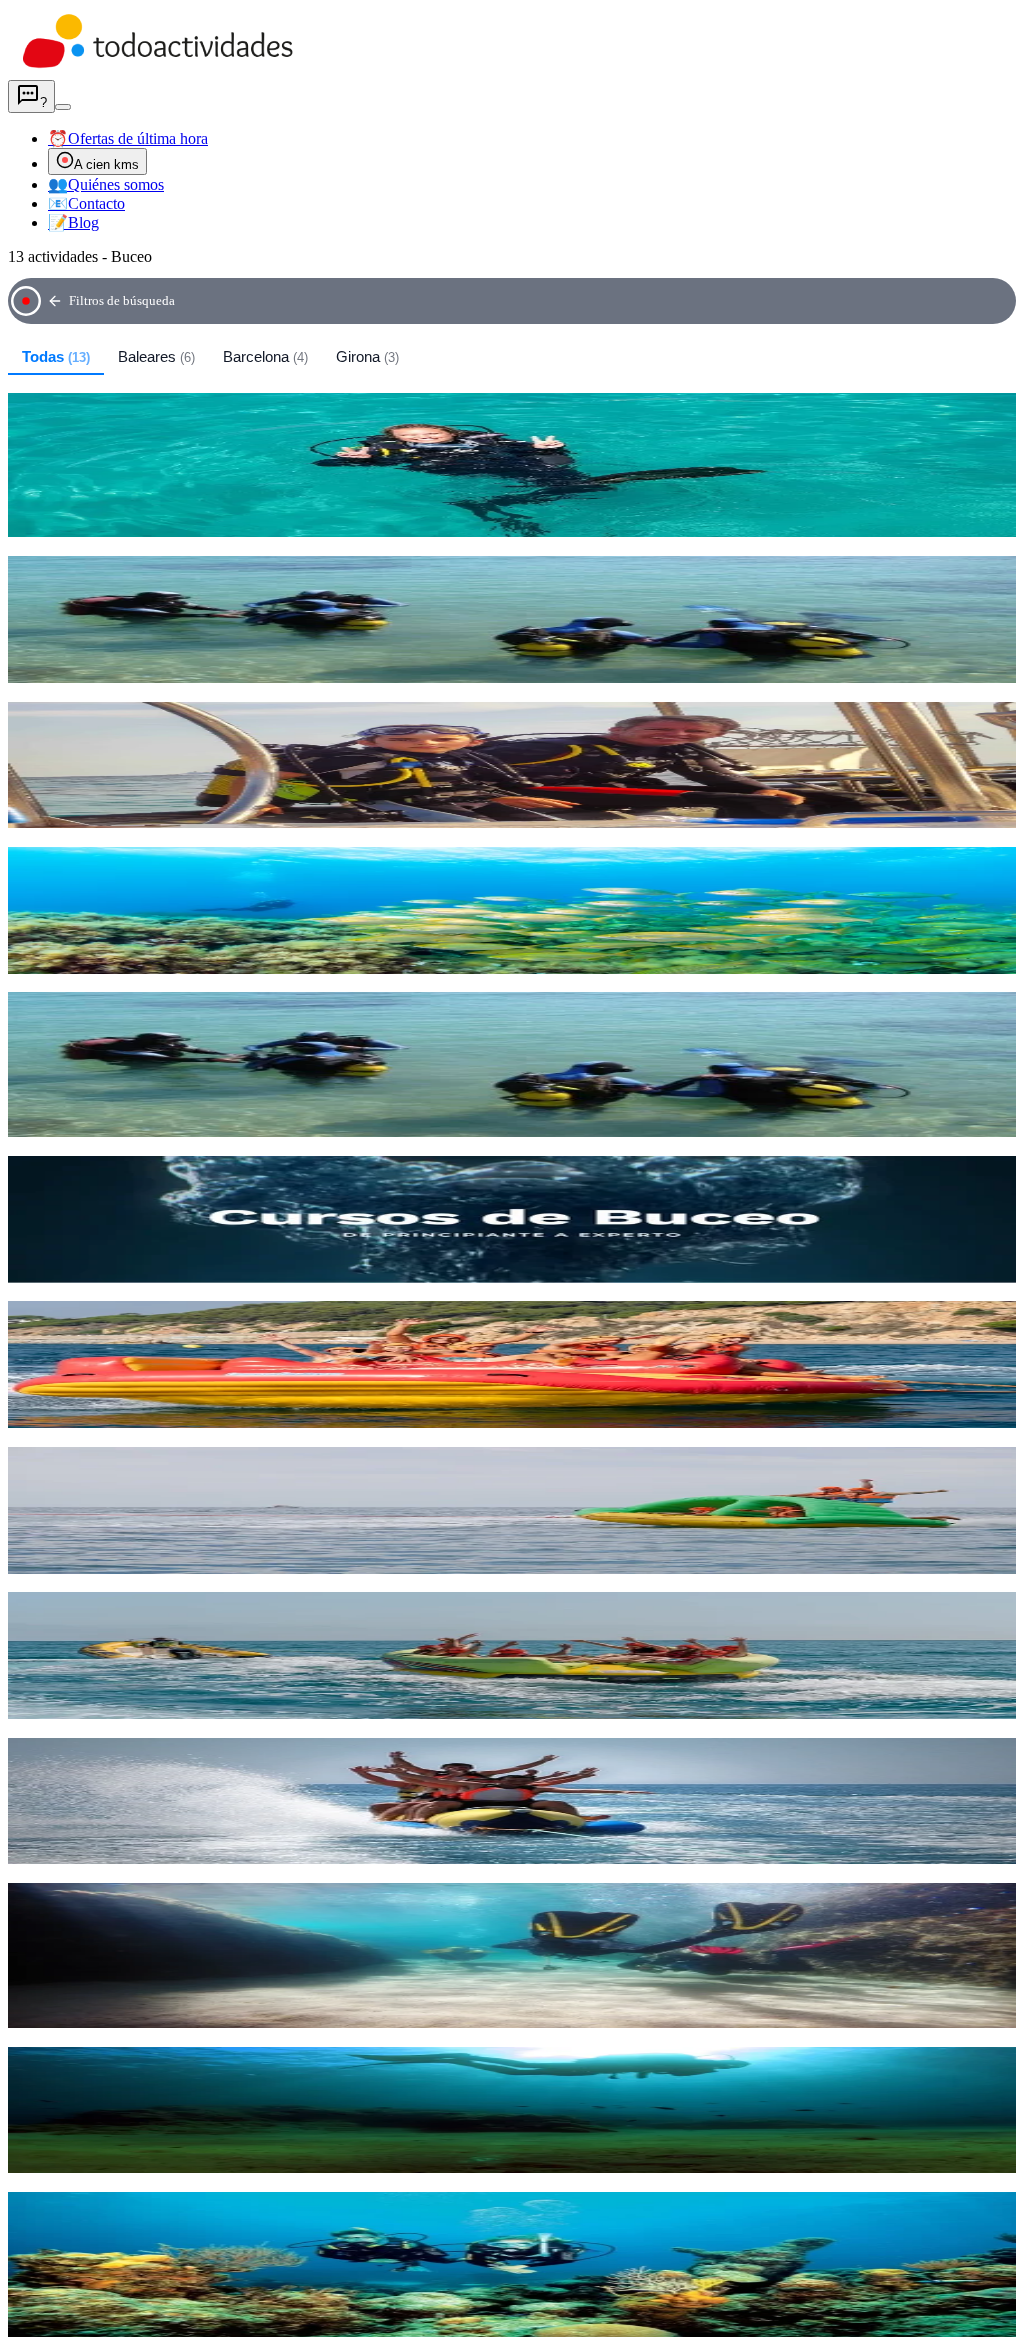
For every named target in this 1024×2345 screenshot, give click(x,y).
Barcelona (265, 356)
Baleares (156, 356)
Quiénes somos (106, 184)
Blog (73, 222)
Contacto (86, 203)
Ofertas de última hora (128, 138)
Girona (367, 356)
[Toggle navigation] (63, 107)
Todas (56, 356)
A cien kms (106, 164)
